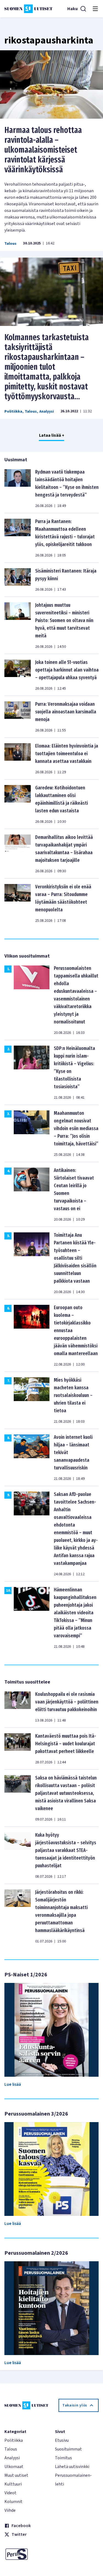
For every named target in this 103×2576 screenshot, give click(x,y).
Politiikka (13, 412)
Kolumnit (13, 2502)
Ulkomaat (14, 2467)
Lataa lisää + (52, 435)
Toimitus (63, 2458)
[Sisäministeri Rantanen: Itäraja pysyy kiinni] (18, 580)
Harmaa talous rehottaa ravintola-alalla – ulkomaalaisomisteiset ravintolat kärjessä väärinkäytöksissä (43, 150)
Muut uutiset (16, 2475)
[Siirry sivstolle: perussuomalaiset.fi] (26, 2554)
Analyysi (47, 412)
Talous (10, 244)
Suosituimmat (68, 2449)
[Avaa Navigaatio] (95, 9)
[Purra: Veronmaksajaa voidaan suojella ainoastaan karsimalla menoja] (18, 717)
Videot (10, 2493)
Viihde (10, 2510)
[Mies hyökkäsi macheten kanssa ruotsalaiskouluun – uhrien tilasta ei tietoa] (32, 1400)
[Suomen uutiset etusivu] (28, 9)
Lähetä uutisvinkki (72, 2467)
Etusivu (62, 2440)
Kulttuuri (13, 2484)
